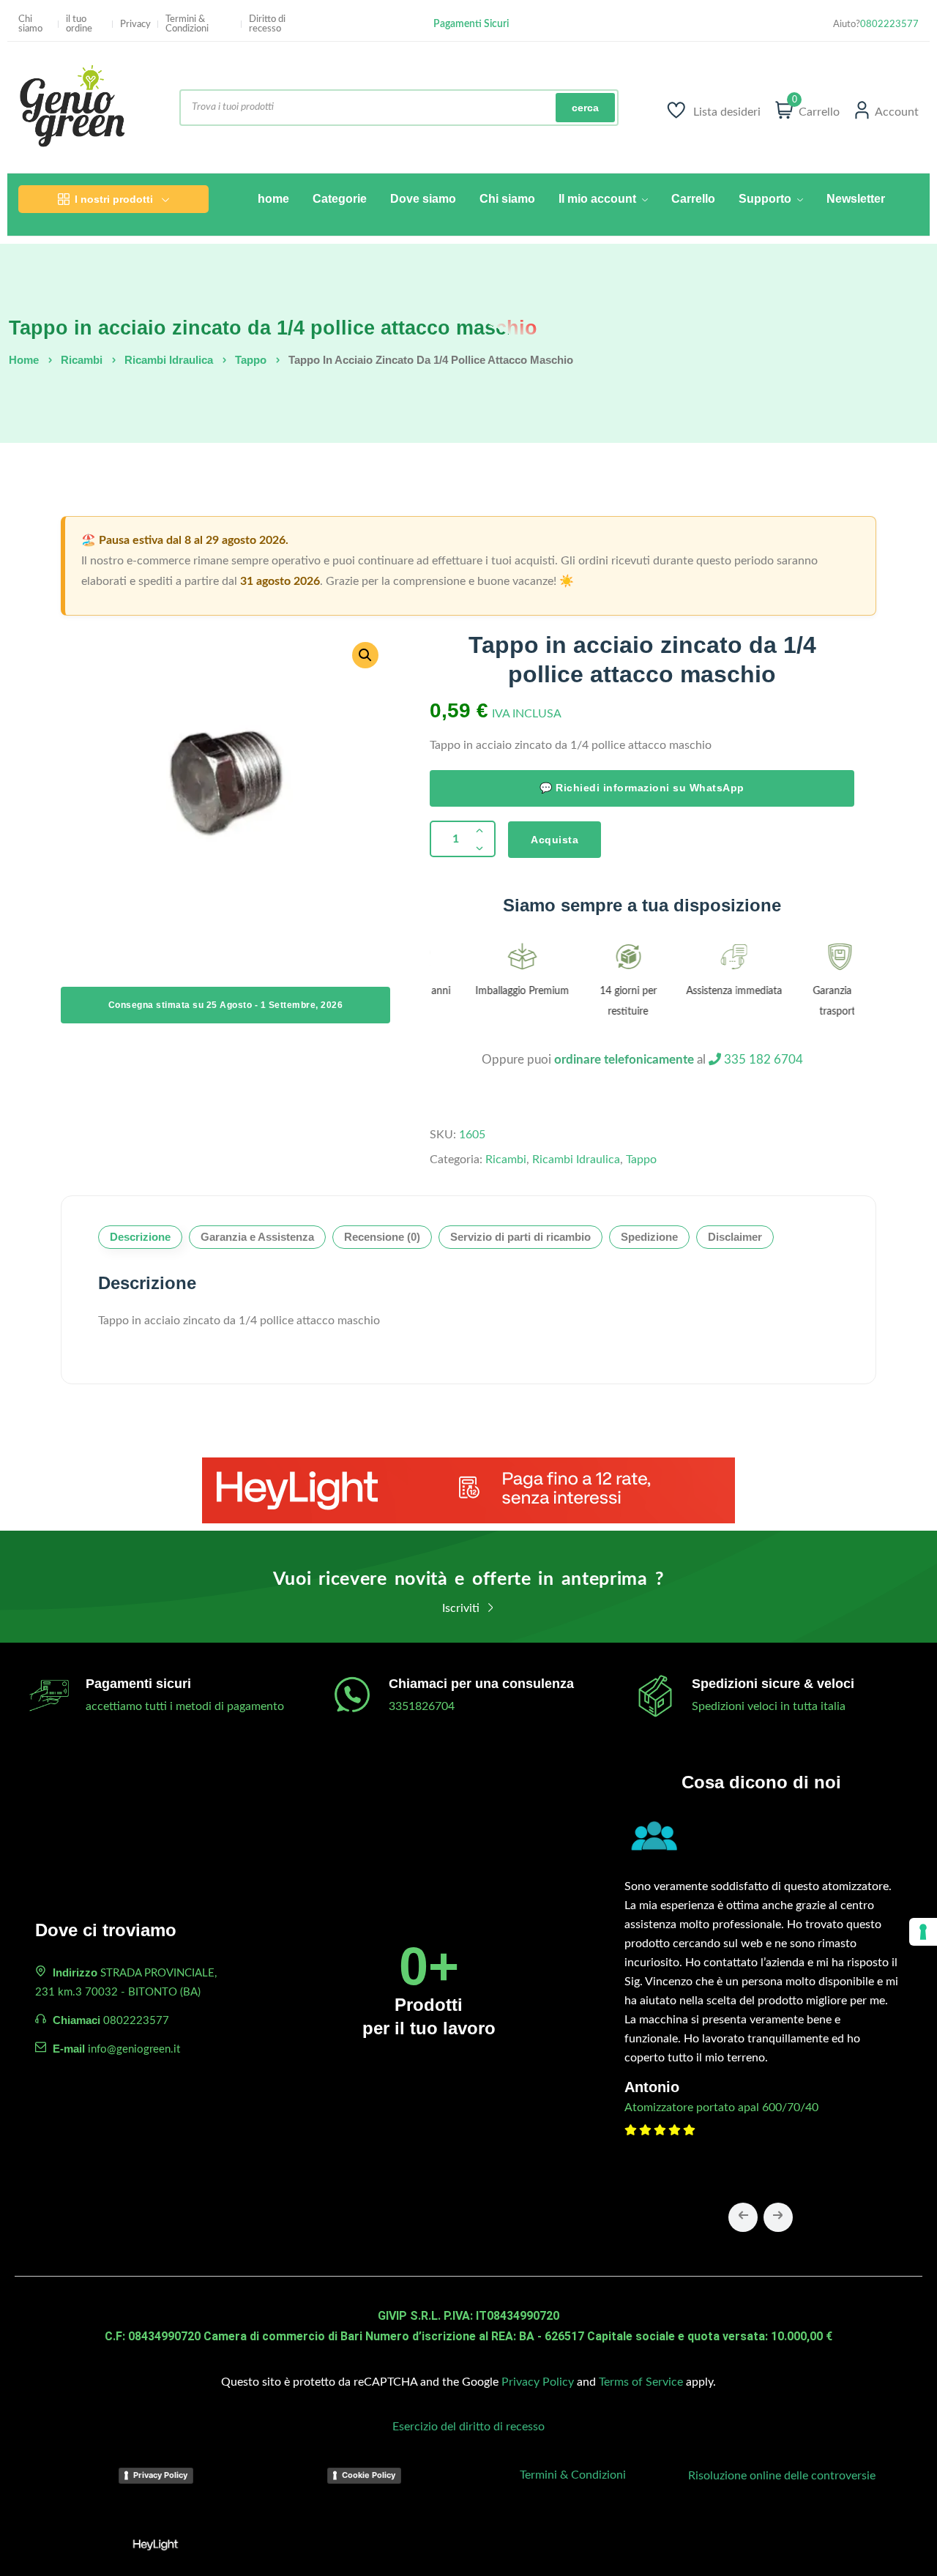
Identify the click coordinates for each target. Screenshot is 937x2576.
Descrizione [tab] (140, 1237)
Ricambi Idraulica (169, 360)
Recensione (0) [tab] (382, 1237)
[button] (365, 655)
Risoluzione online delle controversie (782, 2476)
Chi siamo (30, 24)
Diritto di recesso (267, 24)
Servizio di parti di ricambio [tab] (520, 1237)
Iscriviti (462, 1608)
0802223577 (889, 25)
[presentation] (743, 2217)
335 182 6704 (762, 1060)
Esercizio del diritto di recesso (468, 2427)
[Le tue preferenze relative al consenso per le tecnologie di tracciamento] (923, 1932)
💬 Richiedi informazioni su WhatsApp (642, 788)
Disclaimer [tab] (735, 1237)
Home (24, 360)
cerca (585, 108)
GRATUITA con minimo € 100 (471, 29)
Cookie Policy (369, 2475)
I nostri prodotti (114, 199)
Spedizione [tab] (649, 1237)
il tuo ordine (79, 24)
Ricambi (82, 360)
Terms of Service (641, 2382)
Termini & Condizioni (187, 24)
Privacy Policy (538, 2382)
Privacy (135, 25)
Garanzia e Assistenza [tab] (257, 1237)
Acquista (555, 840)
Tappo (251, 360)
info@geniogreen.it (134, 2049)
